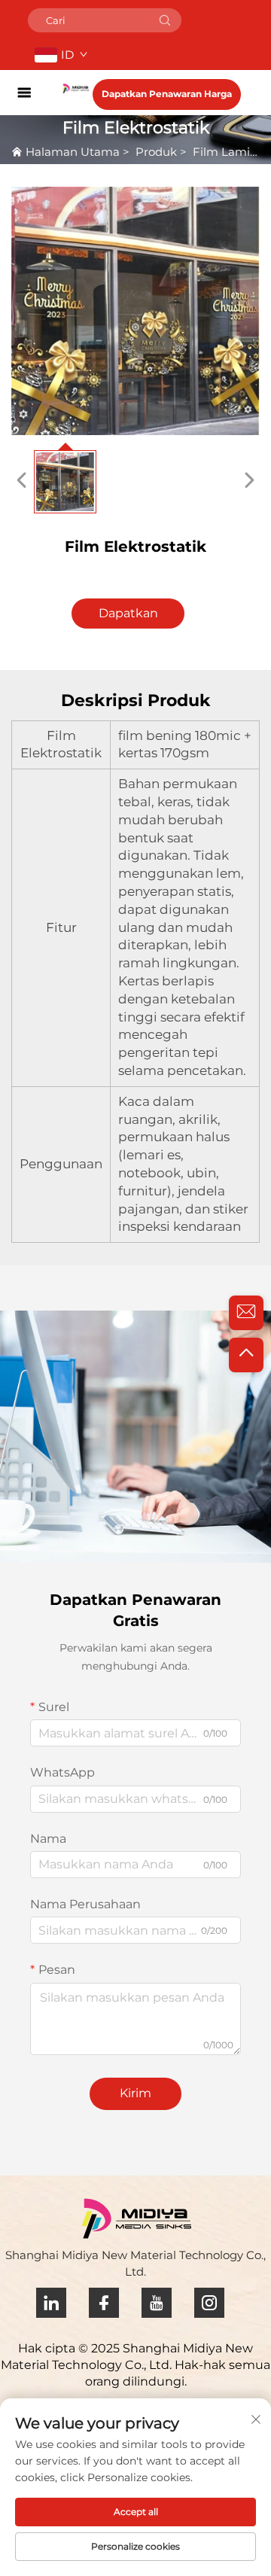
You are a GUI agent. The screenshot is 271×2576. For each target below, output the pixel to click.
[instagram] (209, 2303)
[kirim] (165, 20)
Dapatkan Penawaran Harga (167, 94)
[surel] (246, 1313)
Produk (156, 152)
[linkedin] (51, 2303)
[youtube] (157, 2303)
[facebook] (104, 2303)
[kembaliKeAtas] (246, 1355)
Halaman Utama (73, 152)
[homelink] (76, 88)
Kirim (135, 2093)
